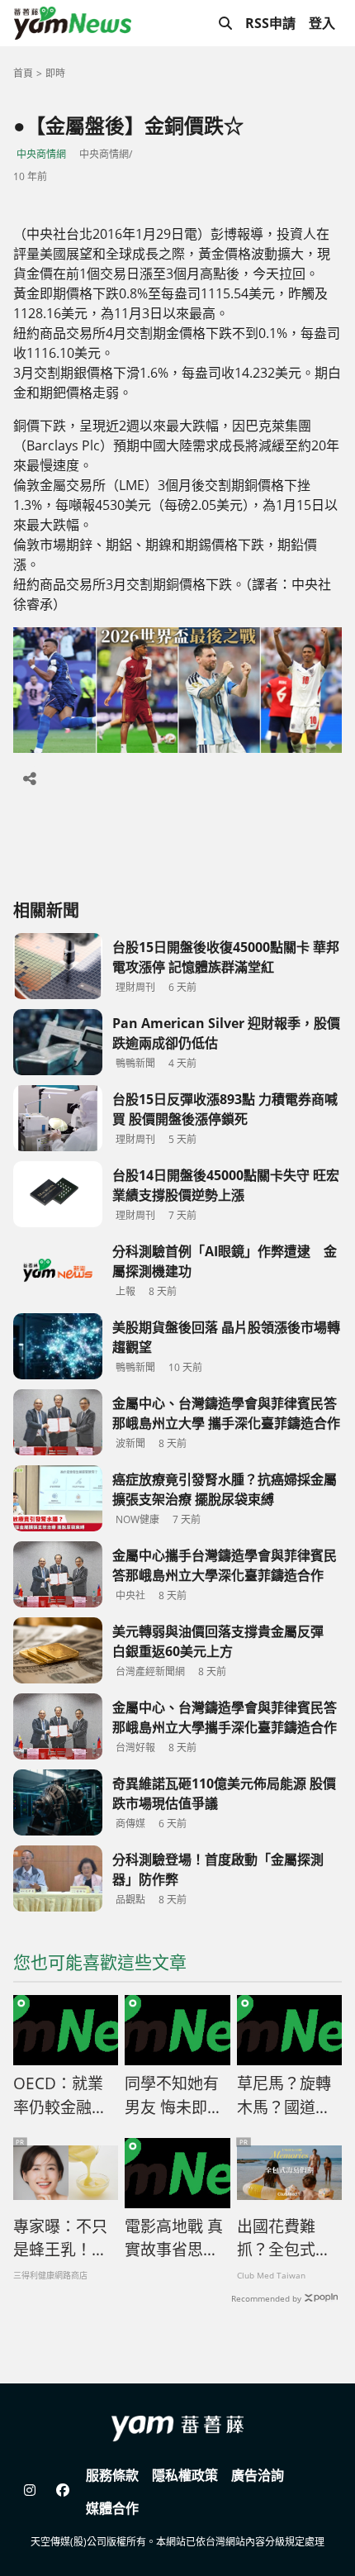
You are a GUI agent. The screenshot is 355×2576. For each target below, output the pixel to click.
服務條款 (112, 2475)
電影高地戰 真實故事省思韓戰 (174, 2239)
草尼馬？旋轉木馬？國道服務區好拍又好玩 (284, 2096)
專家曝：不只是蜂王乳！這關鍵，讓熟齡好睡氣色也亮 (60, 2239)
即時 (55, 73)
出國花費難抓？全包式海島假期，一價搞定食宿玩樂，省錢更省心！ (284, 2239)
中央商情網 (41, 154)
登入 (322, 23)
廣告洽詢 (258, 2475)
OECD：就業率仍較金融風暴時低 (60, 2096)
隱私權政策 (185, 2475)
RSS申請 (270, 23)
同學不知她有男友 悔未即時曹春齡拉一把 (174, 2096)
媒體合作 (112, 2508)
